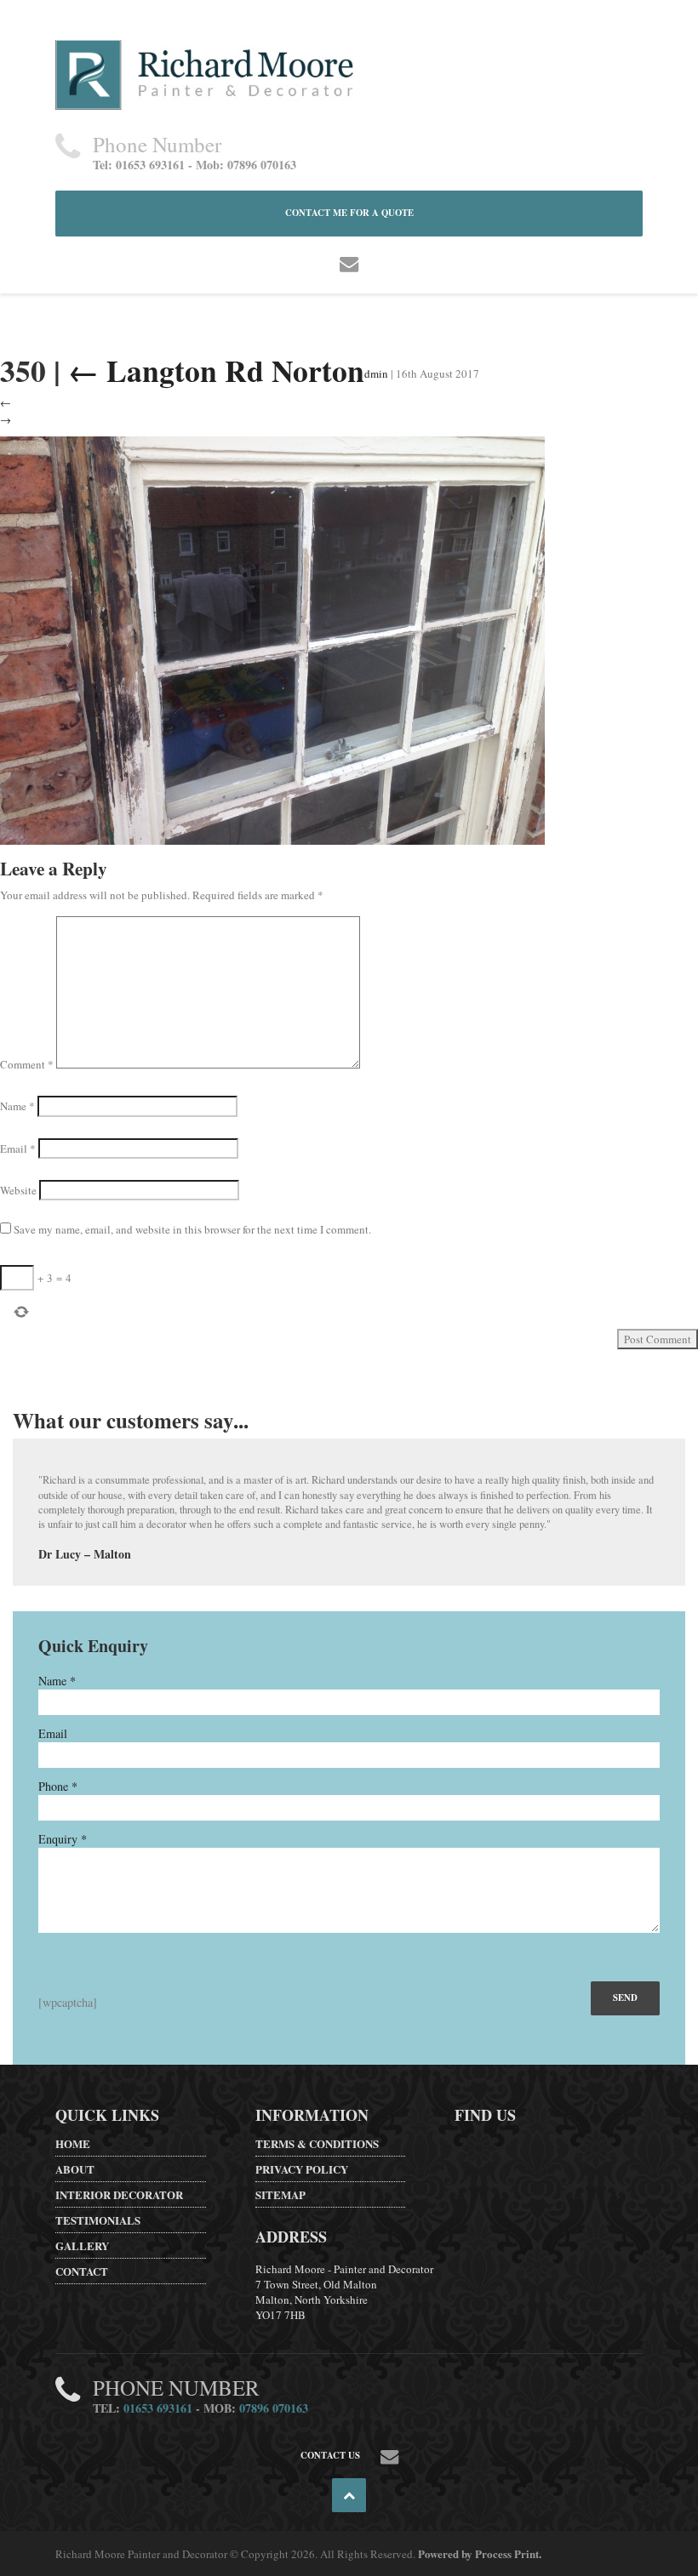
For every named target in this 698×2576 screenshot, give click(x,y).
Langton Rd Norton (216, 370)
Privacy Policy (302, 2169)
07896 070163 (274, 2408)
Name (17, 1106)
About (75, 2169)
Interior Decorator (119, 2194)
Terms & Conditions (317, 2143)
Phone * (58, 1786)
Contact (82, 2271)
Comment (27, 1064)
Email (18, 1148)
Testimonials (98, 2220)
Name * (57, 1681)
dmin (376, 373)
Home (73, 2143)
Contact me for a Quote (349, 213)
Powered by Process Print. (480, 2553)
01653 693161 (158, 2408)
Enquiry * (63, 1839)
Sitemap (280, 2194)
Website (18, 1190)
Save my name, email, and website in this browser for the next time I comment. (192, 1229)
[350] (272, 638)
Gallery (82, 2245)
